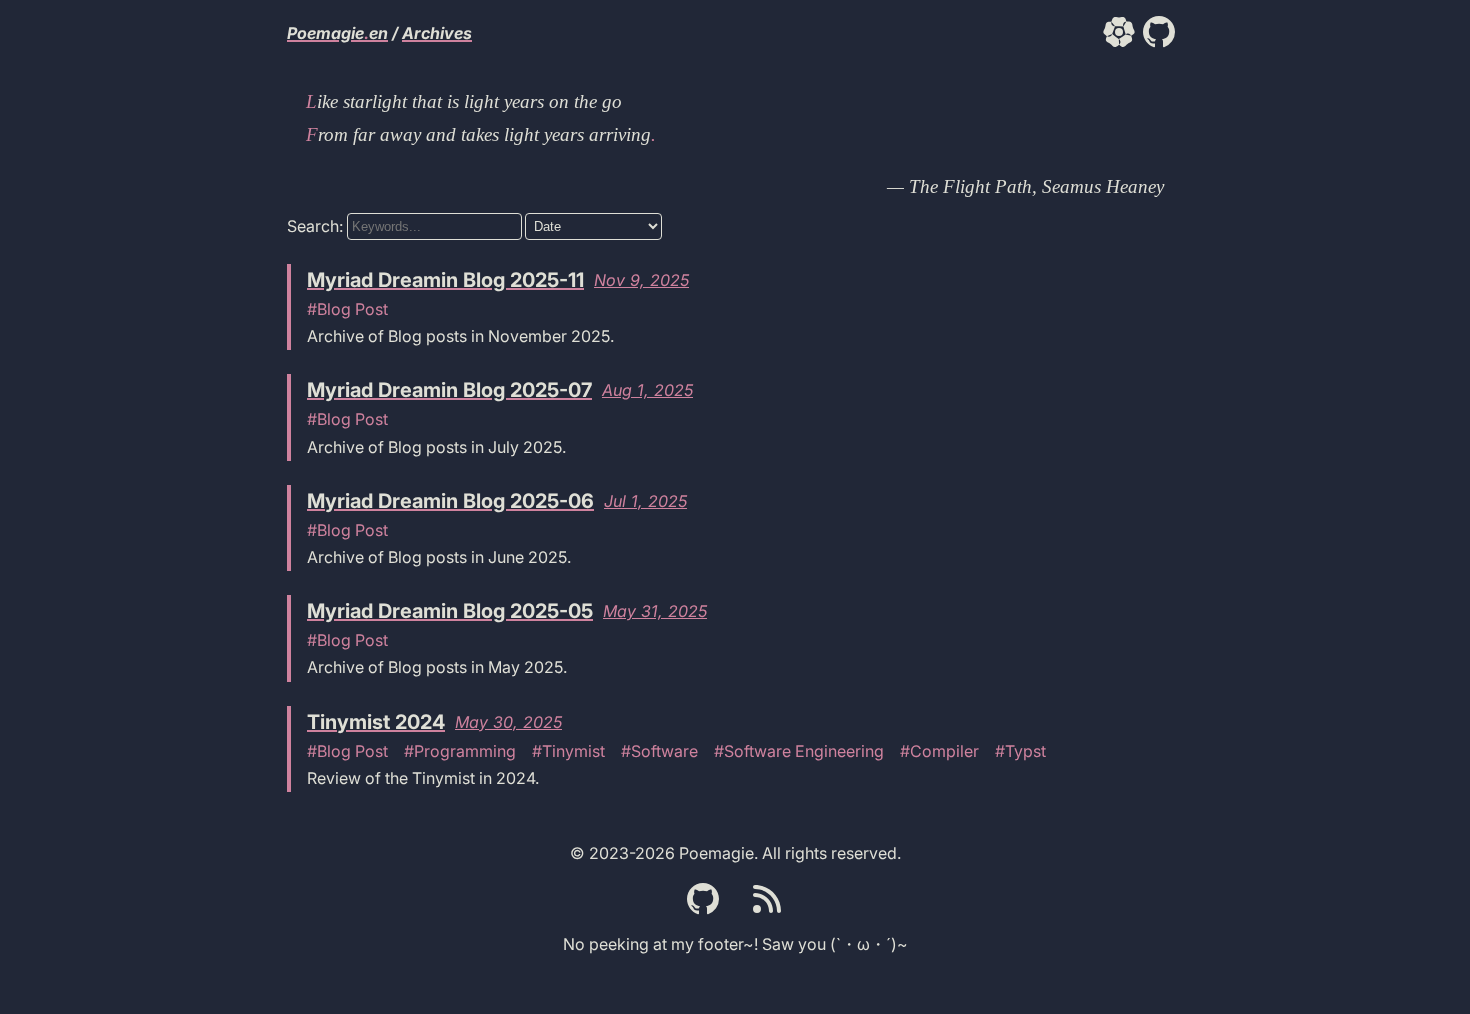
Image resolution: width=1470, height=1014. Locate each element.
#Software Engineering (799, 751)
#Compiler (939, 751)
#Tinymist (568, 751)
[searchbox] (434, 226)
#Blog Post (347, 309)
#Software (659, 751)
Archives (437, 33)
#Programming (460, 751)
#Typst (1020, 751)
